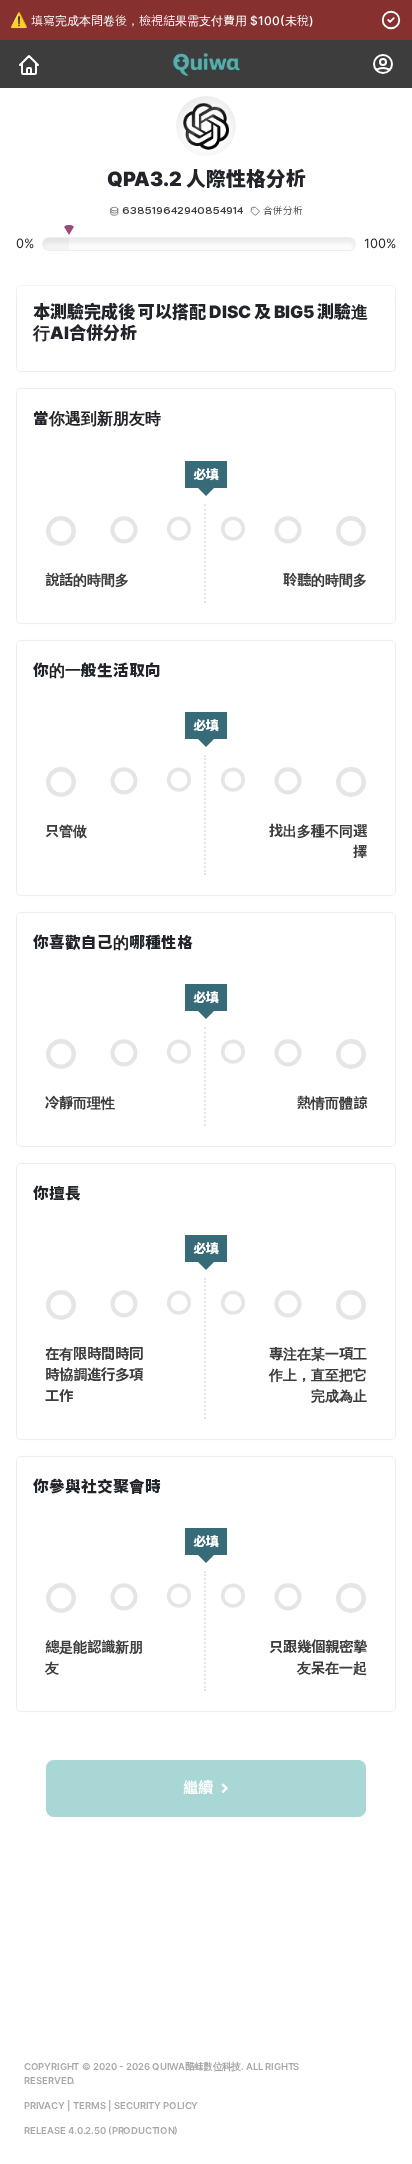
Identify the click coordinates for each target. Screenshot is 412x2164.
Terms (89, 2107)
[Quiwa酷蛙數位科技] (29, 64)
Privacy (44, 2107)
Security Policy (156, 2107)
